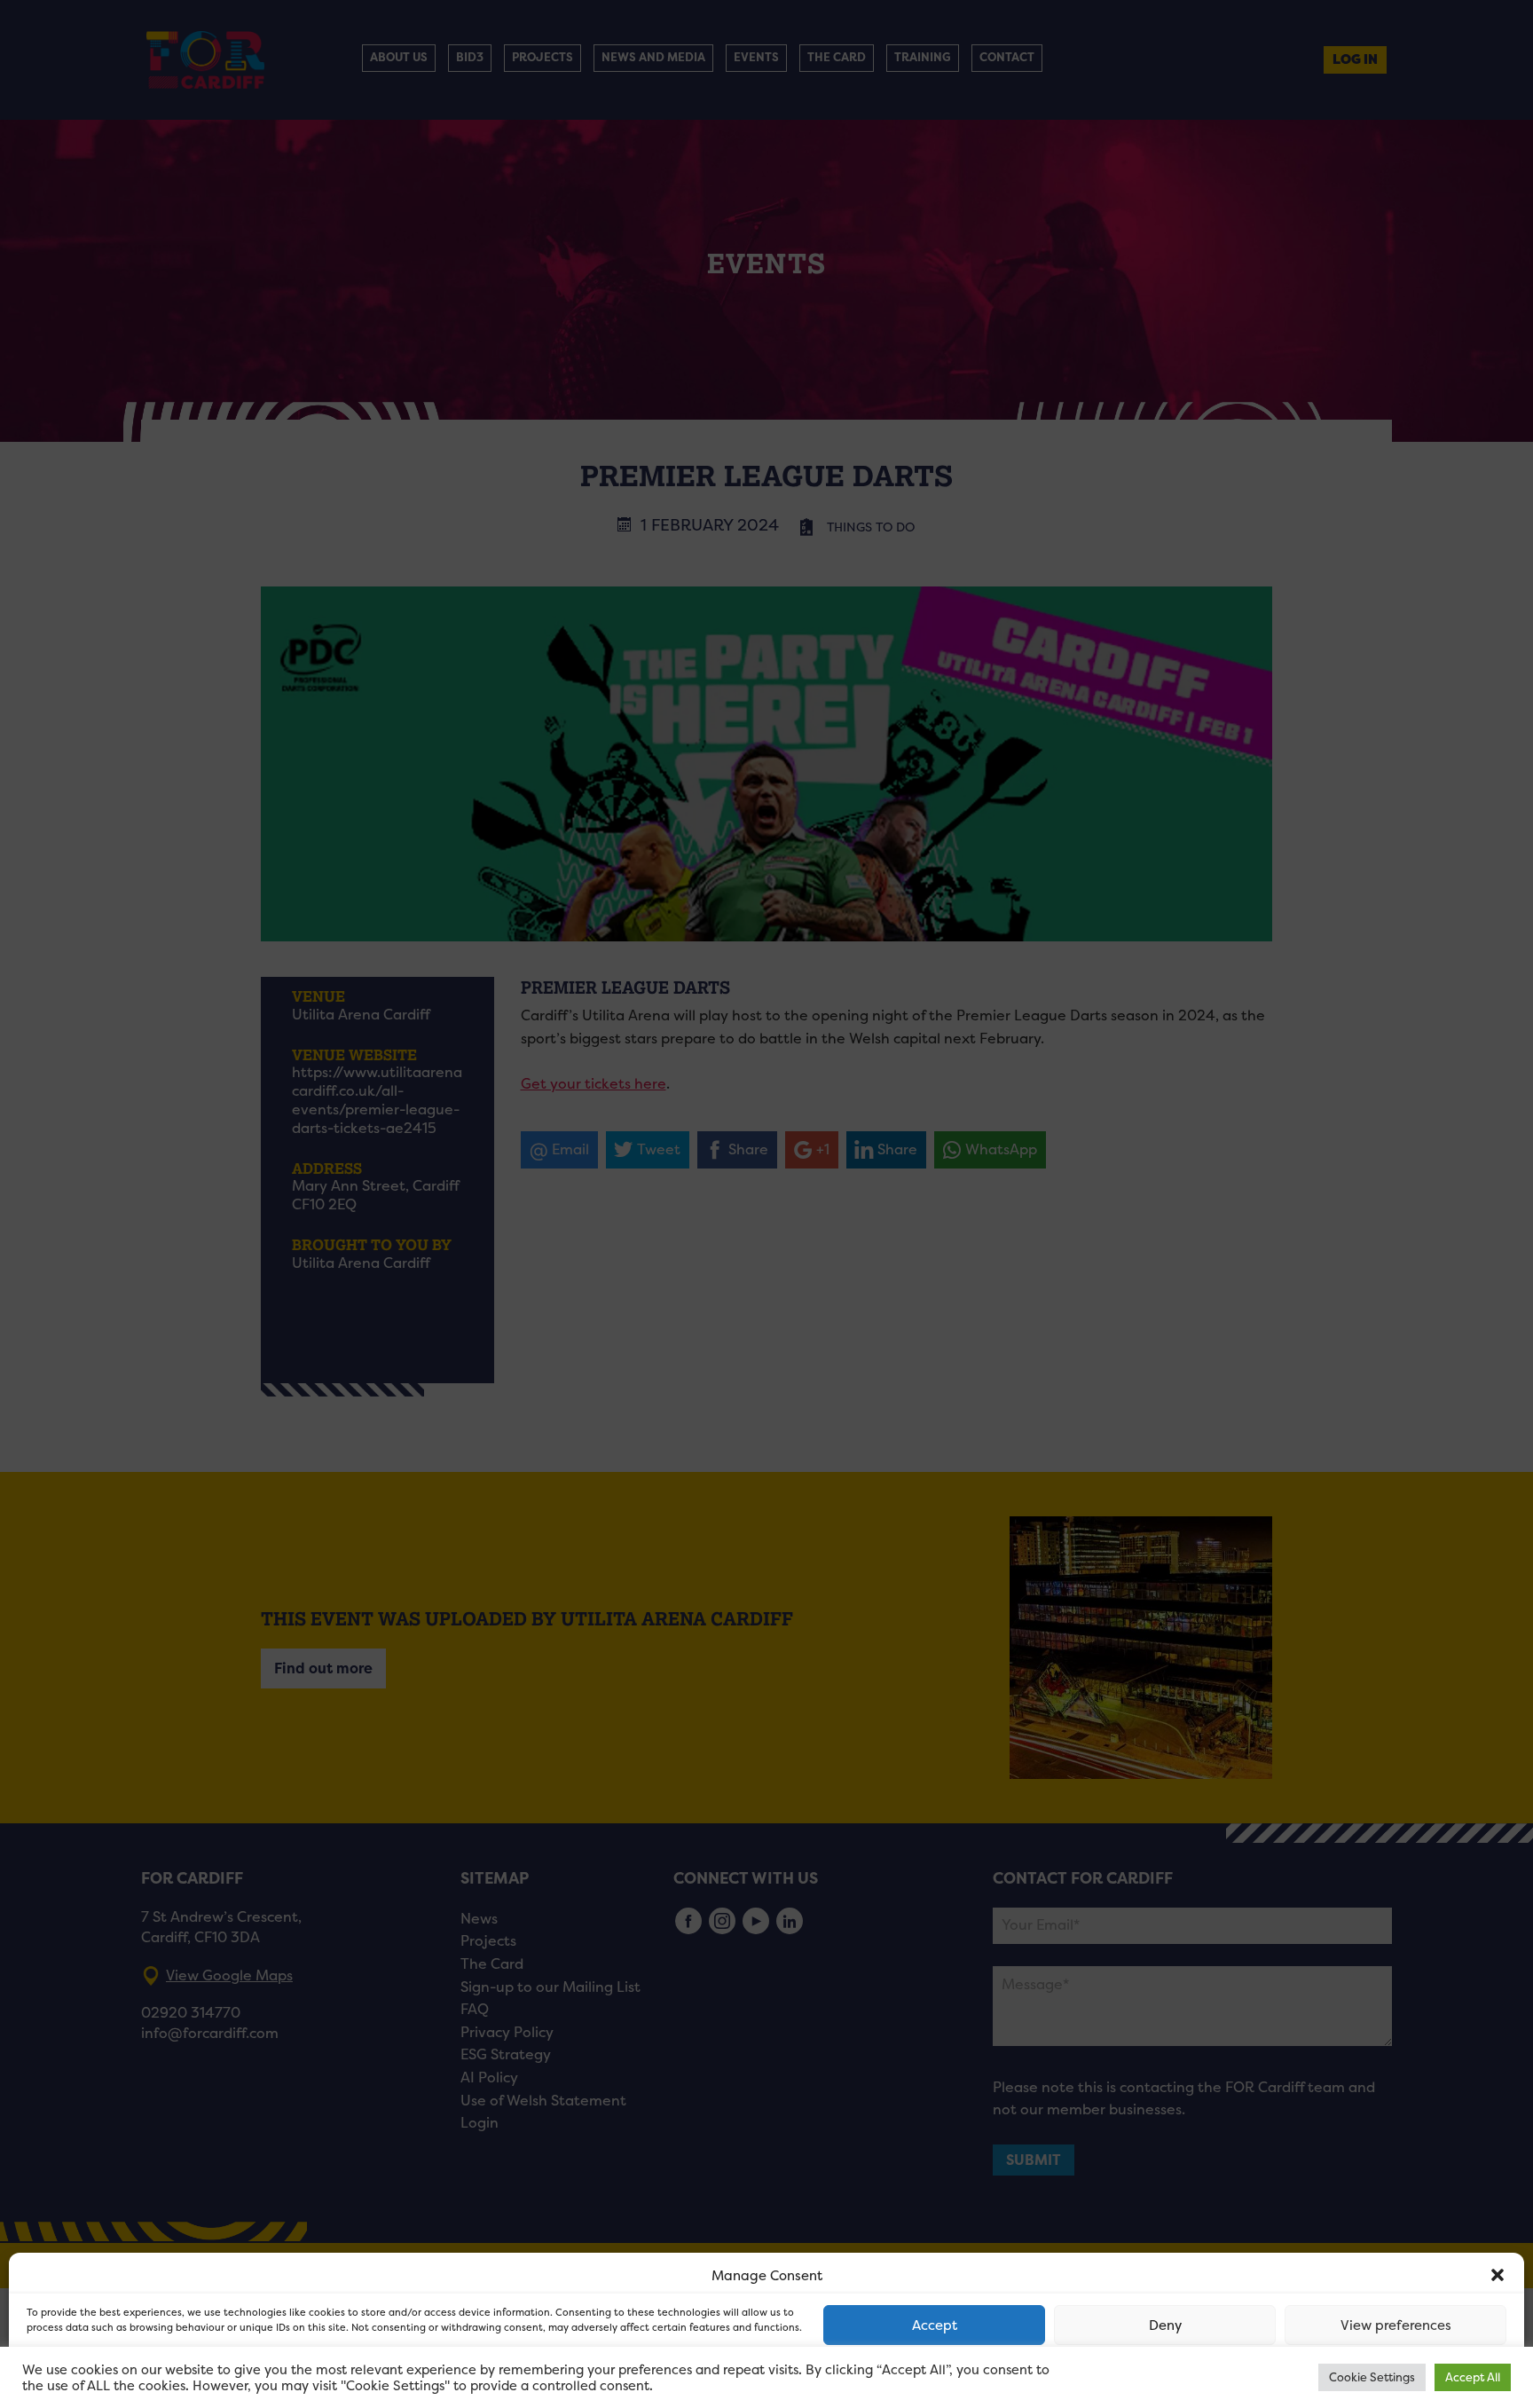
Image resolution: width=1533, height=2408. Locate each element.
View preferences (1396, 2325)
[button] (1498, 2275)
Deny (1165, 2325)
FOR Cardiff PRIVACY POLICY (95, 2376)
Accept (935, 2325)
